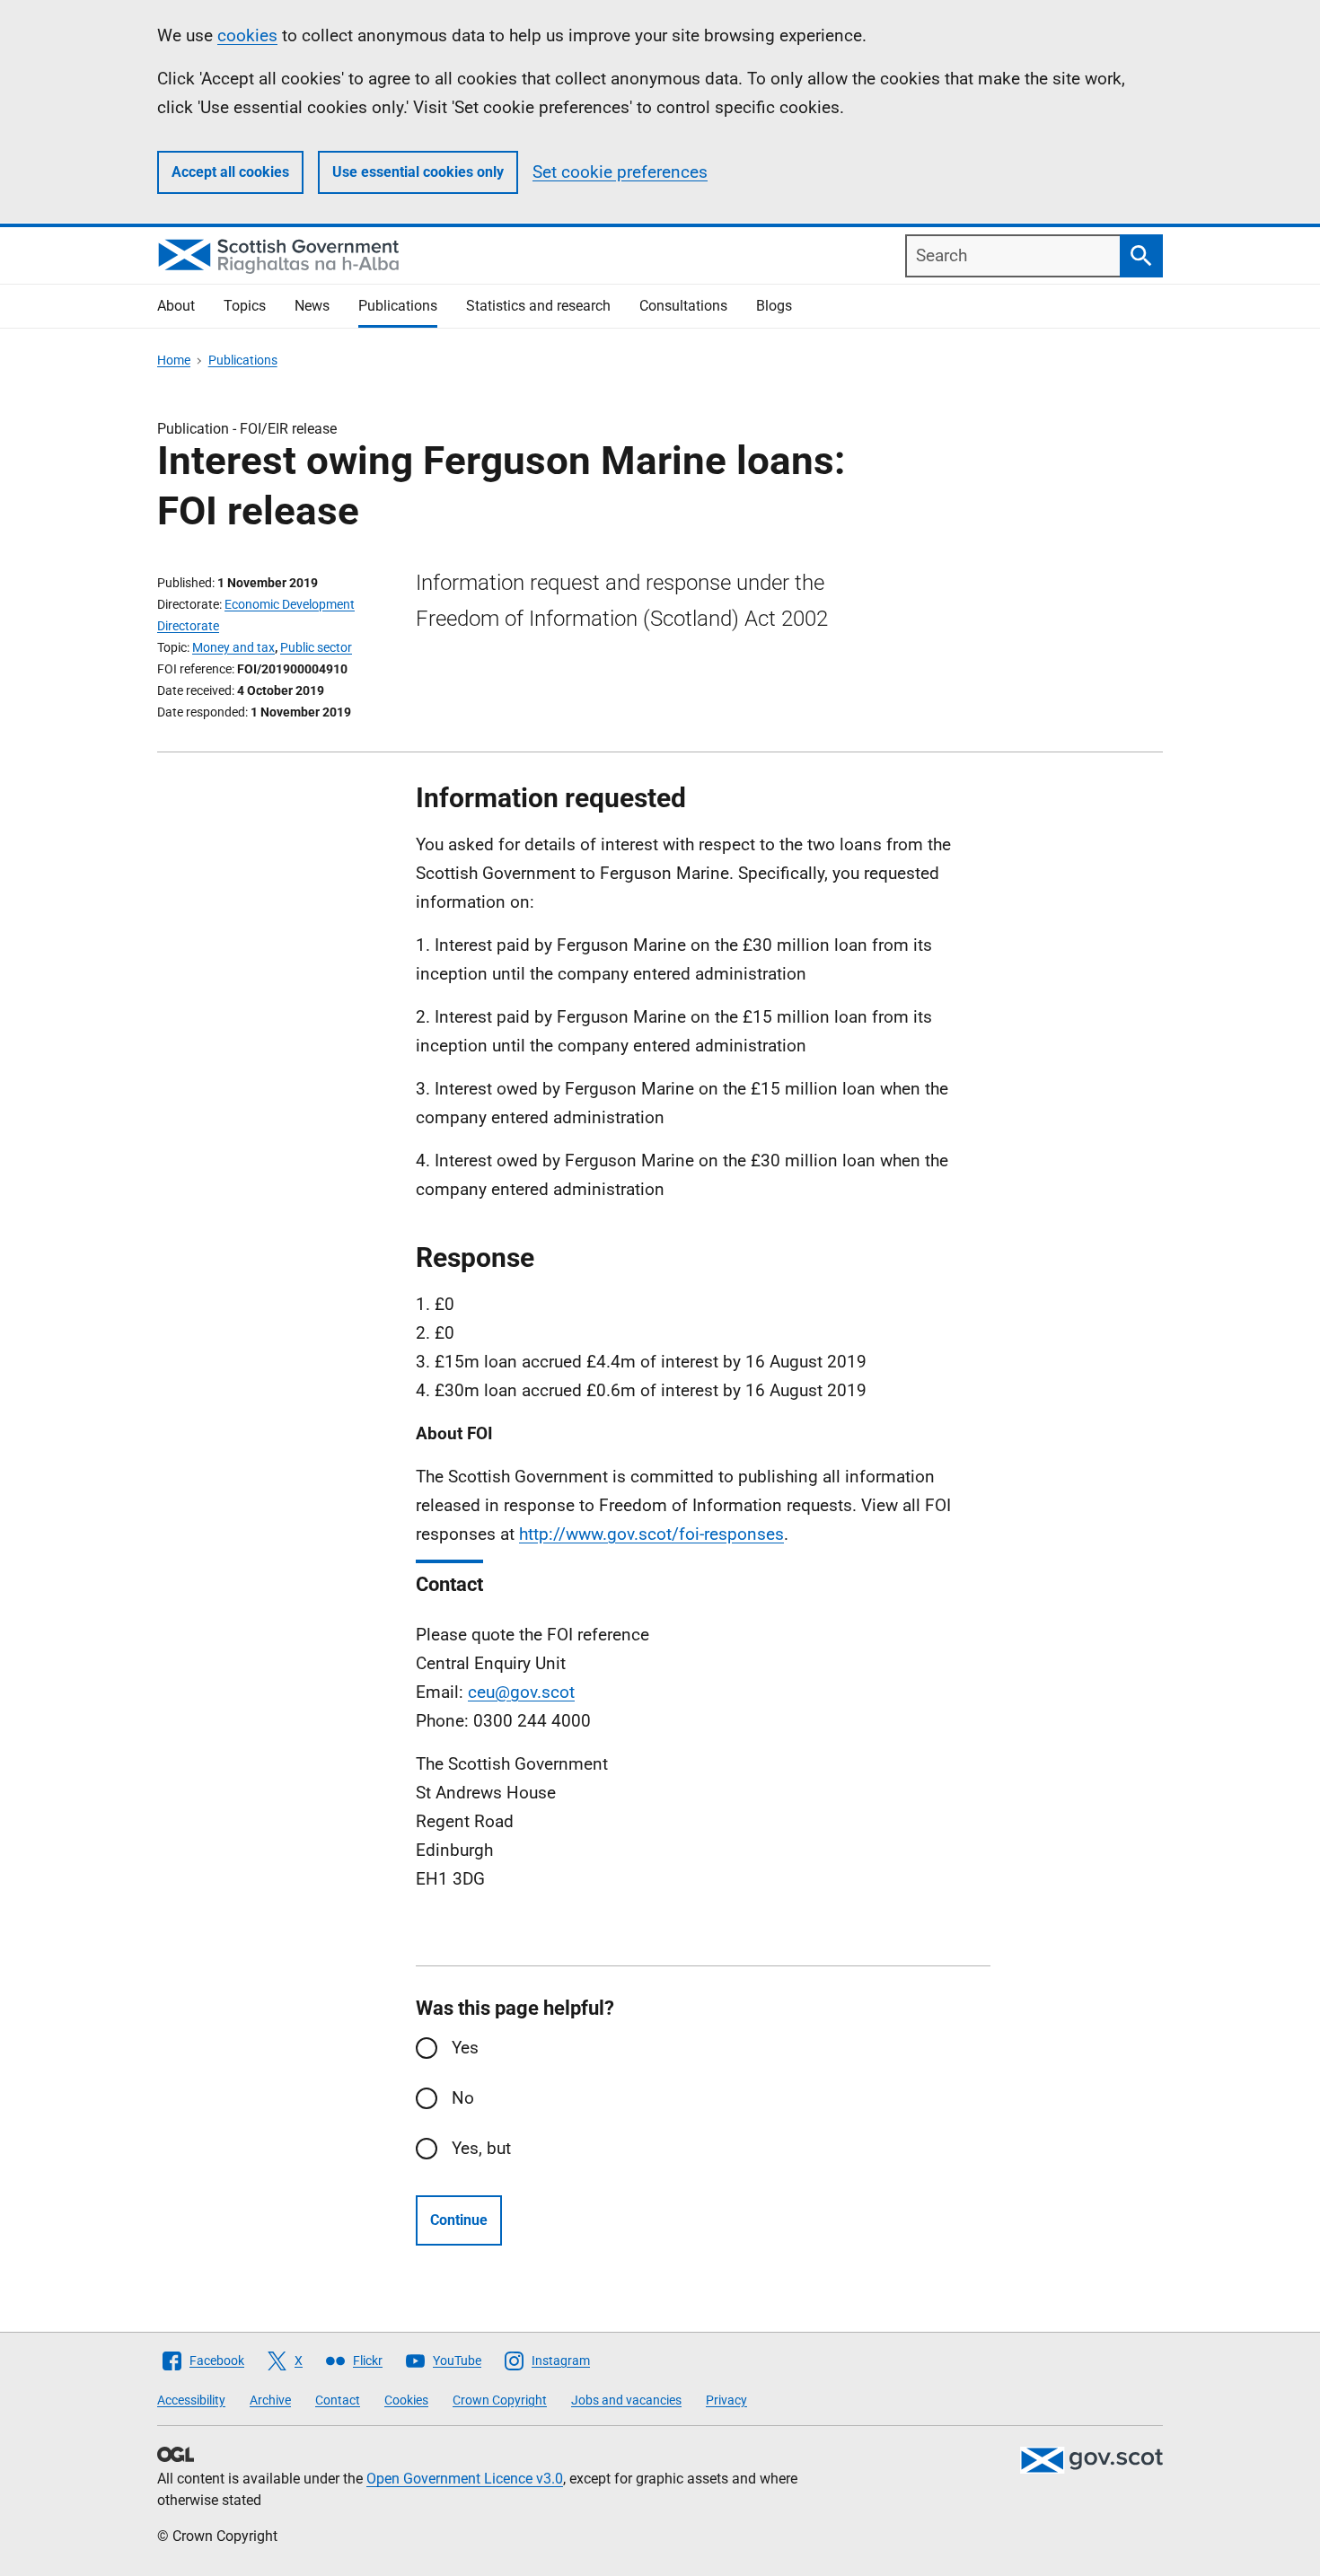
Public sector (316, 647)
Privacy (726, 2400)
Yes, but (481, 2148)
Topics (245, 306)
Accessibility (191, 2400)
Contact (338, 2400)
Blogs (774, 306)
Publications (398, 306)
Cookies (406, 2400)
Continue (459, 2220)
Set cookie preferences (620, 172)
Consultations (683, 306)
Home (174, 360)
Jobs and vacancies (626, 2400)
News (312, 306)
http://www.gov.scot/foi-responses (651, 1534)
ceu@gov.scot (521, 1692)
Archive (270, 2400)
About (176, 306)
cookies (247, 35)
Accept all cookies (230, 172)
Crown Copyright (500, 2400)
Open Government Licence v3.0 (465, 2479)
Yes (465, 2048)
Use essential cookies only (418, 172)
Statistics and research (538, 306)
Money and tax (233, 647)
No (463, 2098)
